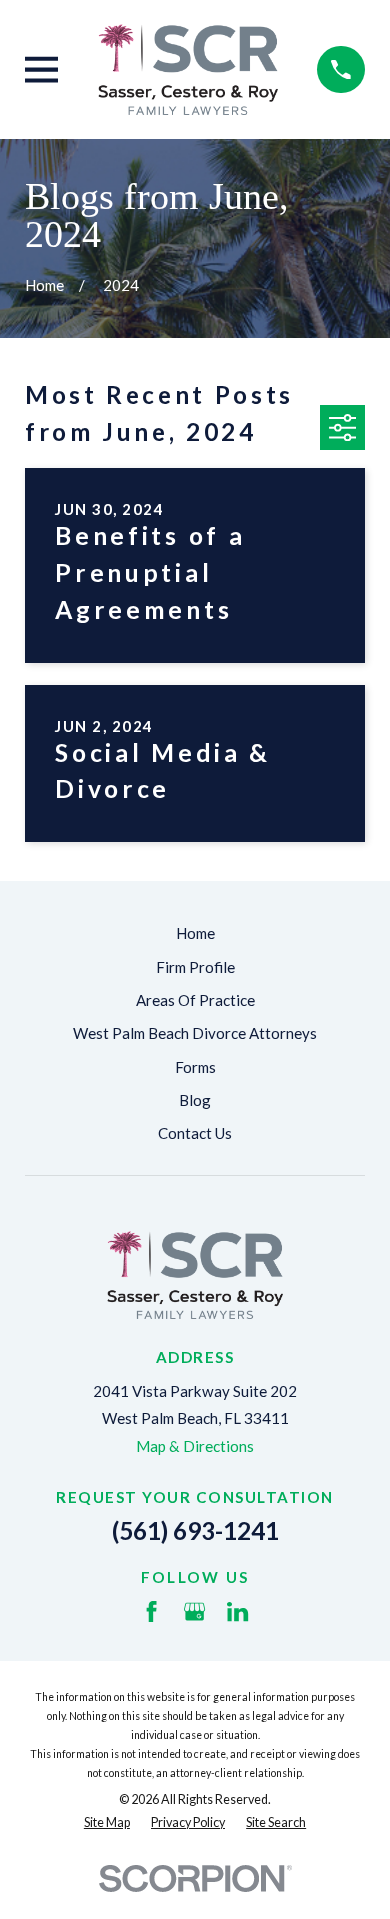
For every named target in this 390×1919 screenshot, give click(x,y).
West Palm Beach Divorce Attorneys (195, 1033)
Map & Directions (195, 1446)
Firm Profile (195, 967)
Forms (195, 1067)
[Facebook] (151, 1611)
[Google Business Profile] (194, 1611)
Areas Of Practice (195, 1000)
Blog (195, 1100)
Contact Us (195, 1133)
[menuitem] (107, 1823)
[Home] (188, 69)
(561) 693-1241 (195, 1530)
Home (195, 933)
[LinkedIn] (237, 1611)
